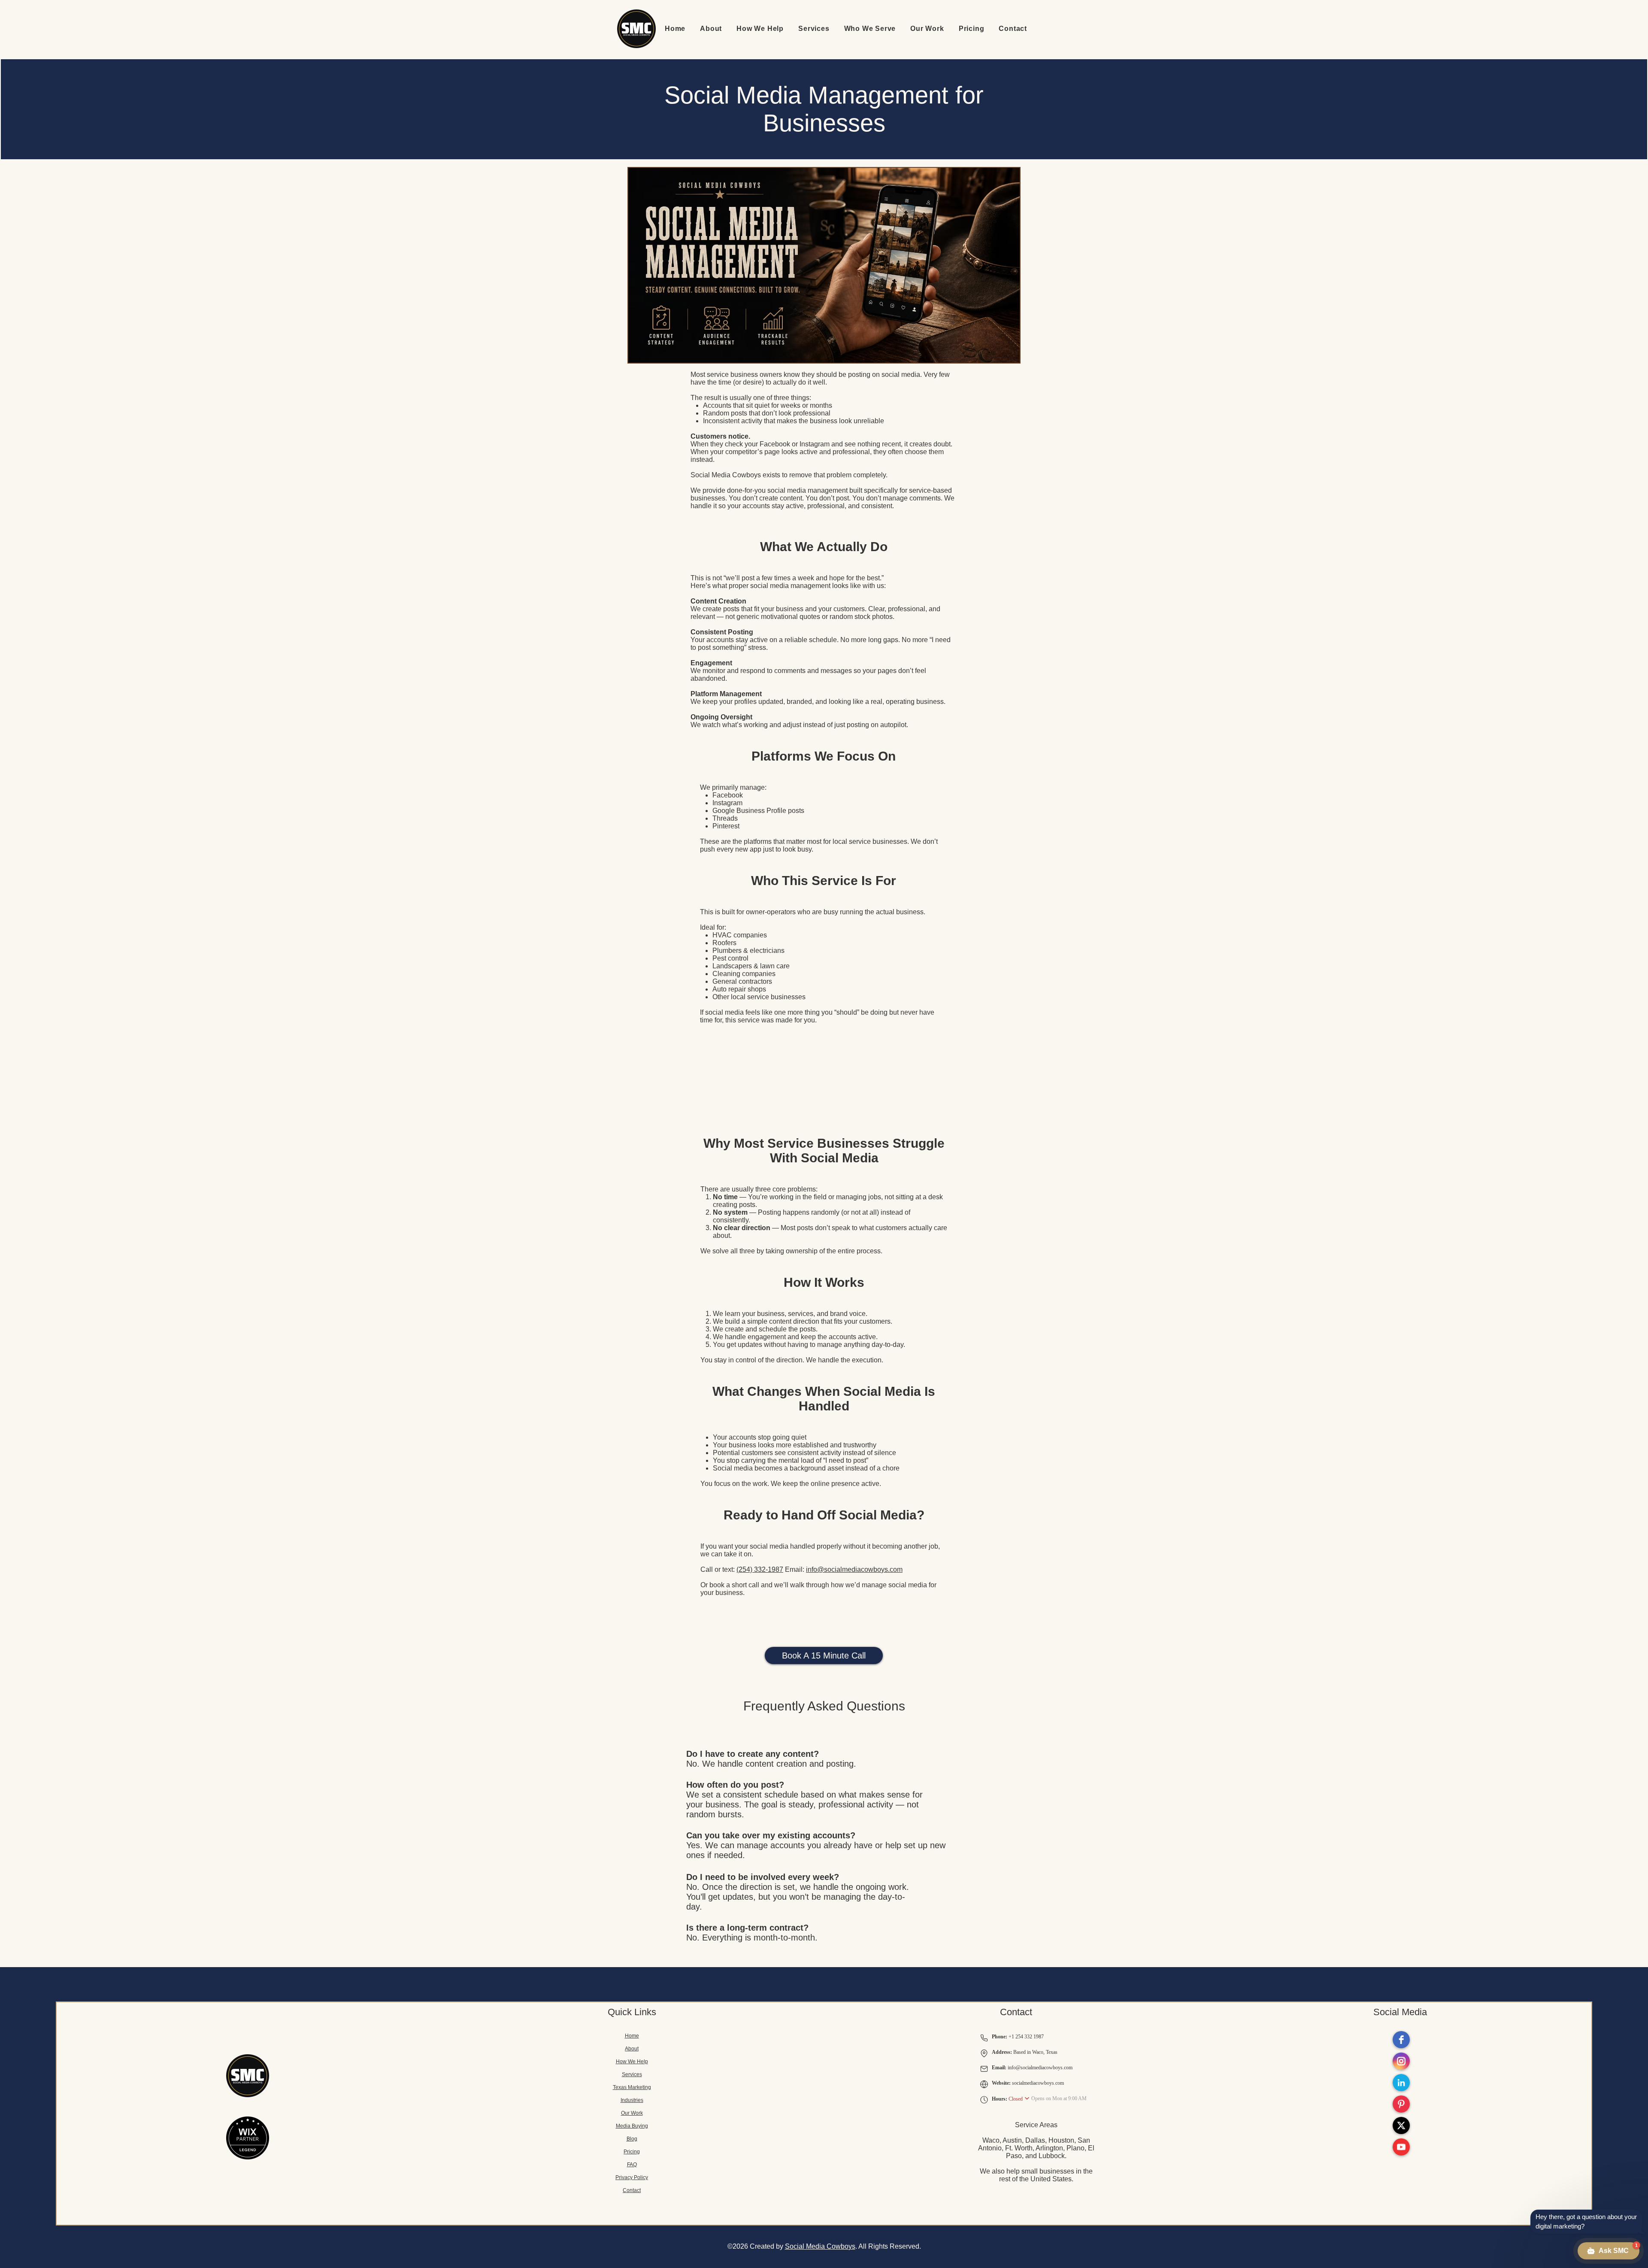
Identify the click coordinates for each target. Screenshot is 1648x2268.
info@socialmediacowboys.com (854, 1569)
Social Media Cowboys (820, 2246)
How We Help (632, 2062)
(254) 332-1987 (760, 1569)
